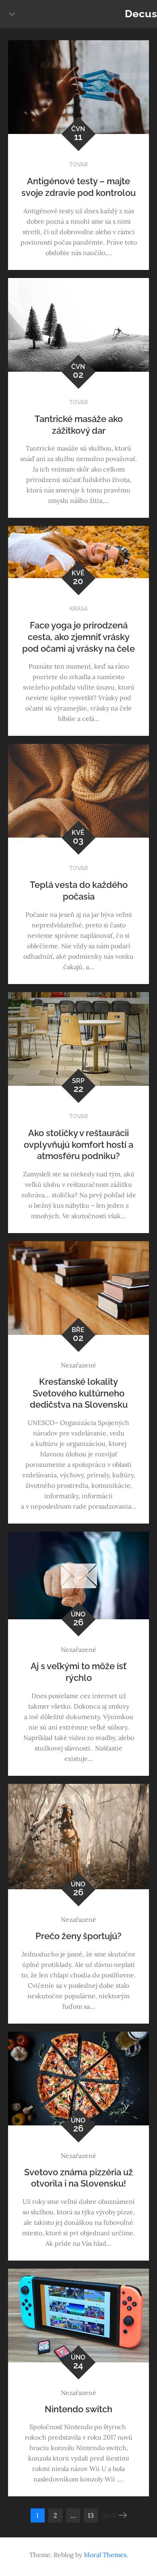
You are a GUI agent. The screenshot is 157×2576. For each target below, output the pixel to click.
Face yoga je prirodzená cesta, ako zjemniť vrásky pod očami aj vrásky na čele (78, 637)
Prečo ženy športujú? (78, 1936)
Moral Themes (105, 2555)
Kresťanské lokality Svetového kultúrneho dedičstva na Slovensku (79, 1393)
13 (91, 2515)
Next (109, 2515)
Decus (141, 14)
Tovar (78, 165)
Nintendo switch (78, 2409)
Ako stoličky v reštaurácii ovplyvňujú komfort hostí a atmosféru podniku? (78, 1144)
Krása (79, 609)
